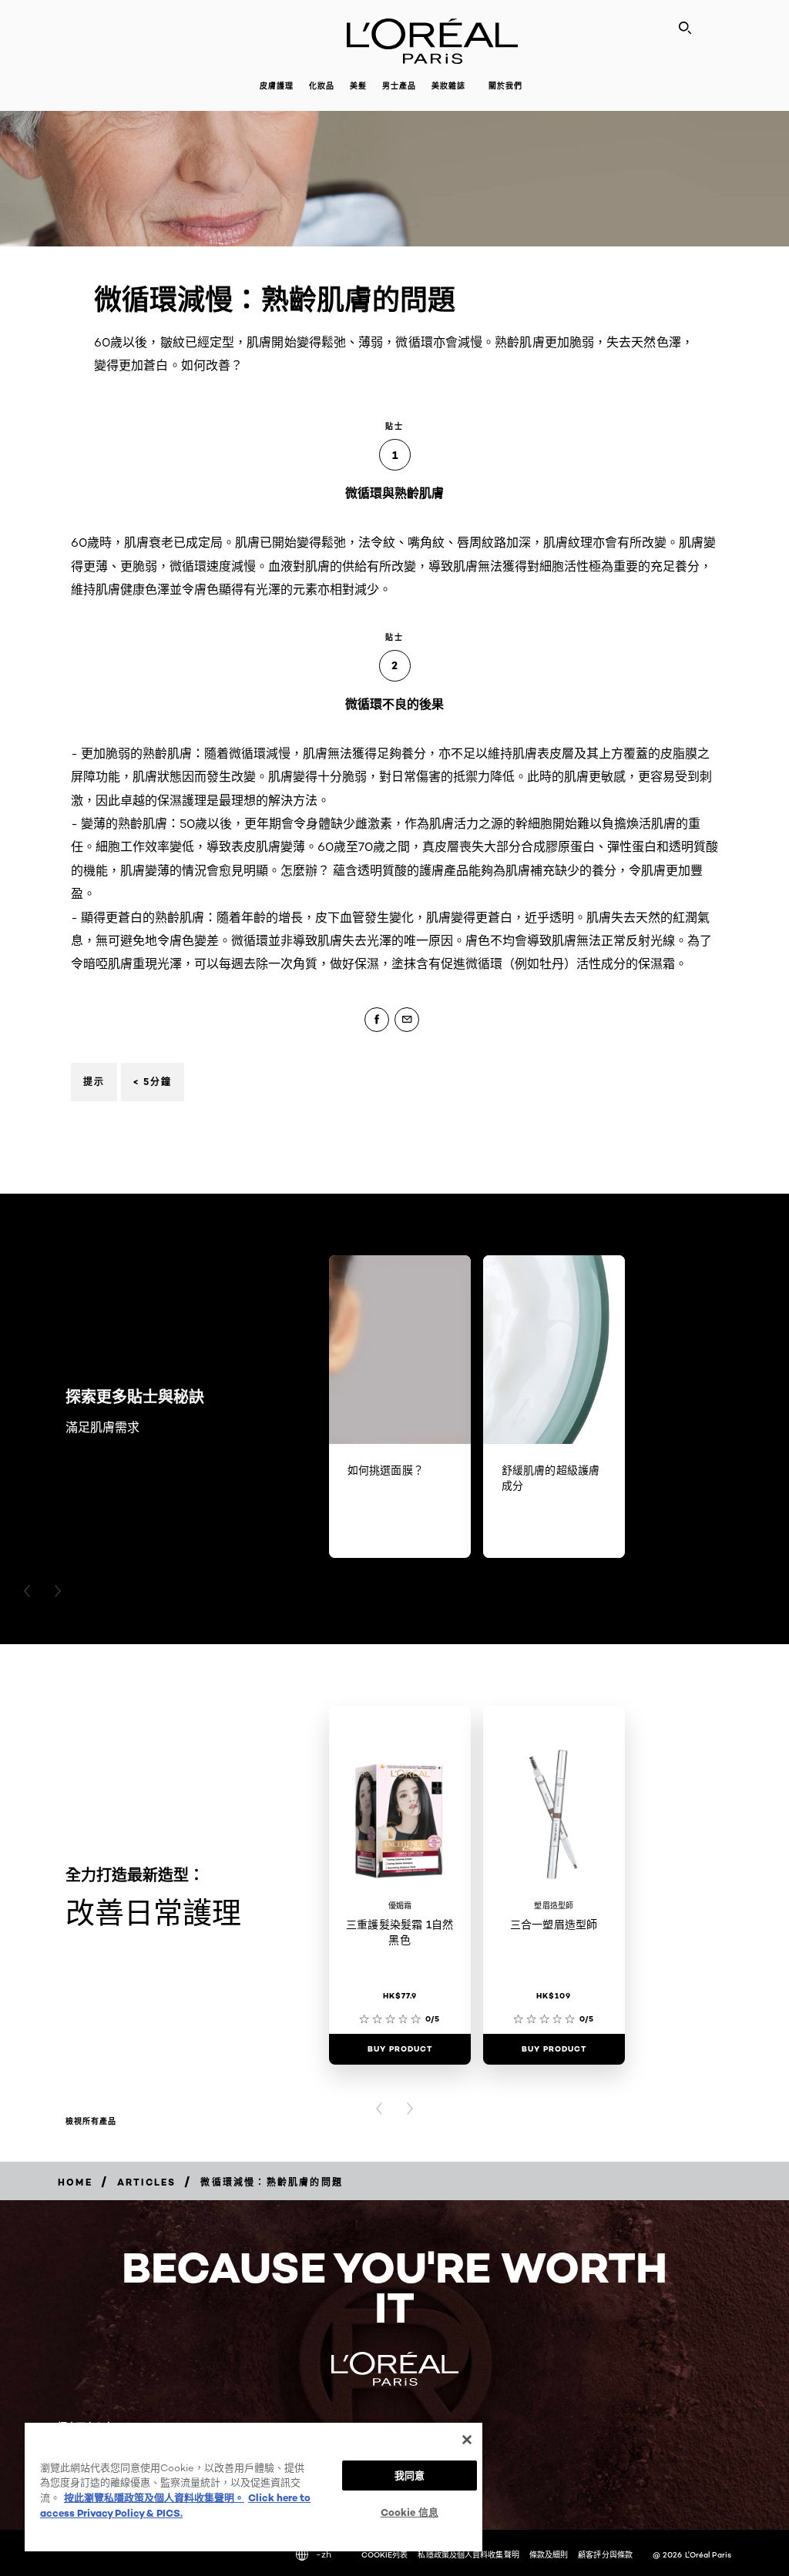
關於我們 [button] (505, 86)
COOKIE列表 (385, 2554)
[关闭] (467, 2440)
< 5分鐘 (153, 1082)
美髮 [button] (358, 86)
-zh (324, 2554)
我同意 (410, 2475)
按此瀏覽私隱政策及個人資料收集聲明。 (154, 2497)
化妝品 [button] (322, 86)
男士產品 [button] (399, 86)
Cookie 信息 (410, 2512)
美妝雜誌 (448, 86)
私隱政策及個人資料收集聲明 (468, 2554)
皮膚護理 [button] (277, 86)
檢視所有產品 (91, 2122)
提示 (94, 1082)
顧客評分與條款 (605, 2554)
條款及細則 (549, 2554)
